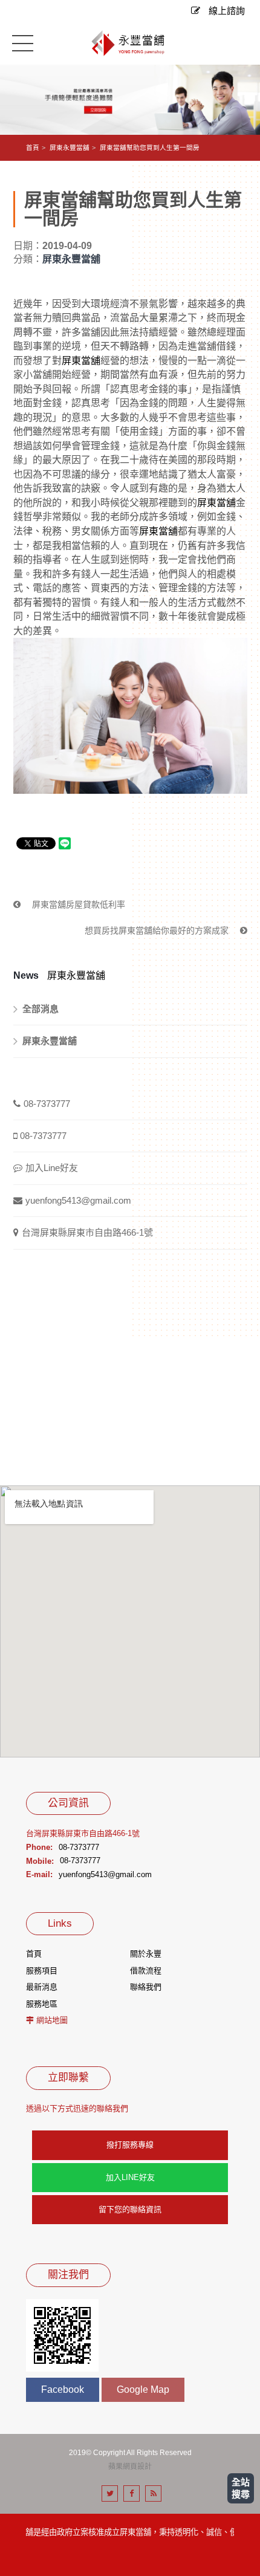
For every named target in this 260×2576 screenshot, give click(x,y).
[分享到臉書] (132, 2493)
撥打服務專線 (130, 2145)
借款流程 (146, 1971)
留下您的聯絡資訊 (130, 2209)
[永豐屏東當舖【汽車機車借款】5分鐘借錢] (130, 99)
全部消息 (41, 1009)
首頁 (33, 148)
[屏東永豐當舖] (130, 44)
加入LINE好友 (130, 2177)
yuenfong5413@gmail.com (78, 1200)
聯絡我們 (146, 1987)
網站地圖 (52, 2020)
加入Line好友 (52, 1168)
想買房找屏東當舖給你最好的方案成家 (158, 930)
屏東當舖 (81, 361)
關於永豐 (146, 1954)
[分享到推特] (110, 2493)
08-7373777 (47, 1104)
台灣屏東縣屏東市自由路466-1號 (87, 1232)
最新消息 (42, 1987)
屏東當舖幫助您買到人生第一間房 (150, 148)
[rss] (153, 2493)
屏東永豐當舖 (70, 148)
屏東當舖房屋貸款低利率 (77, 904)
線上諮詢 (226, 11)
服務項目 (42, 1971)
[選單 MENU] (23, 43)
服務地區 (42, 2004)
